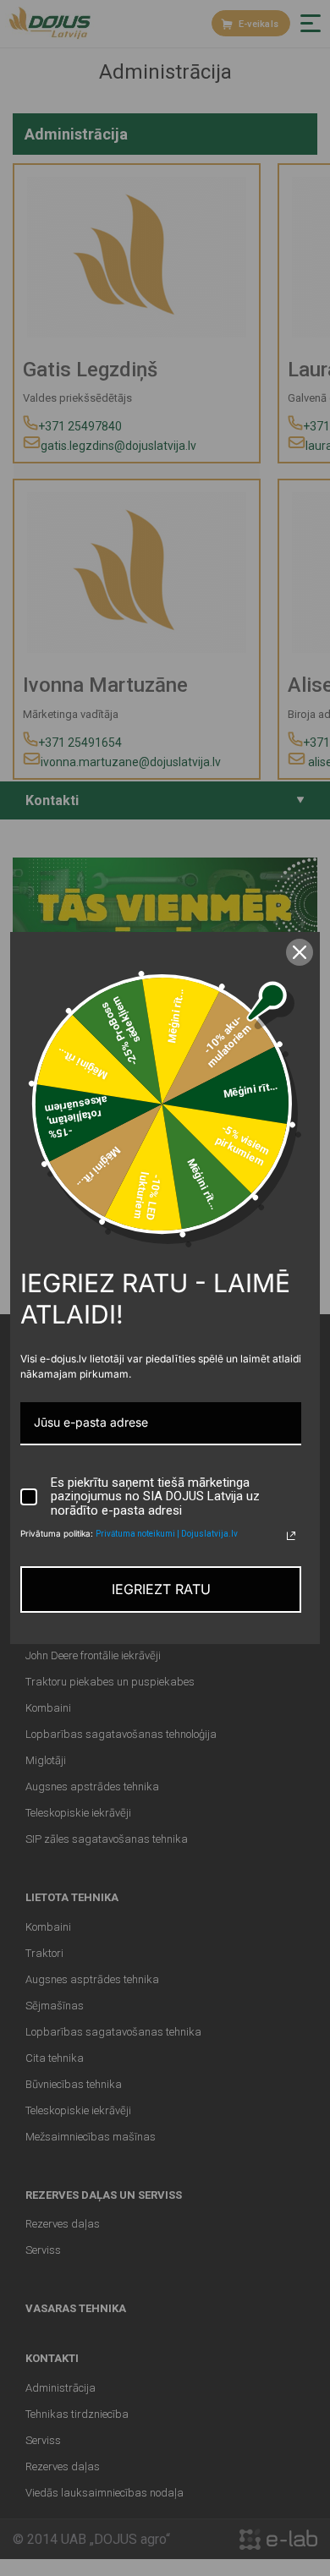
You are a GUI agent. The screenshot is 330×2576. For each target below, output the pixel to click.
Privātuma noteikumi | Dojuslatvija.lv (167, 1534)
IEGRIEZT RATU (161, 1589)
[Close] (300, 952)
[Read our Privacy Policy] (291, 1536)
